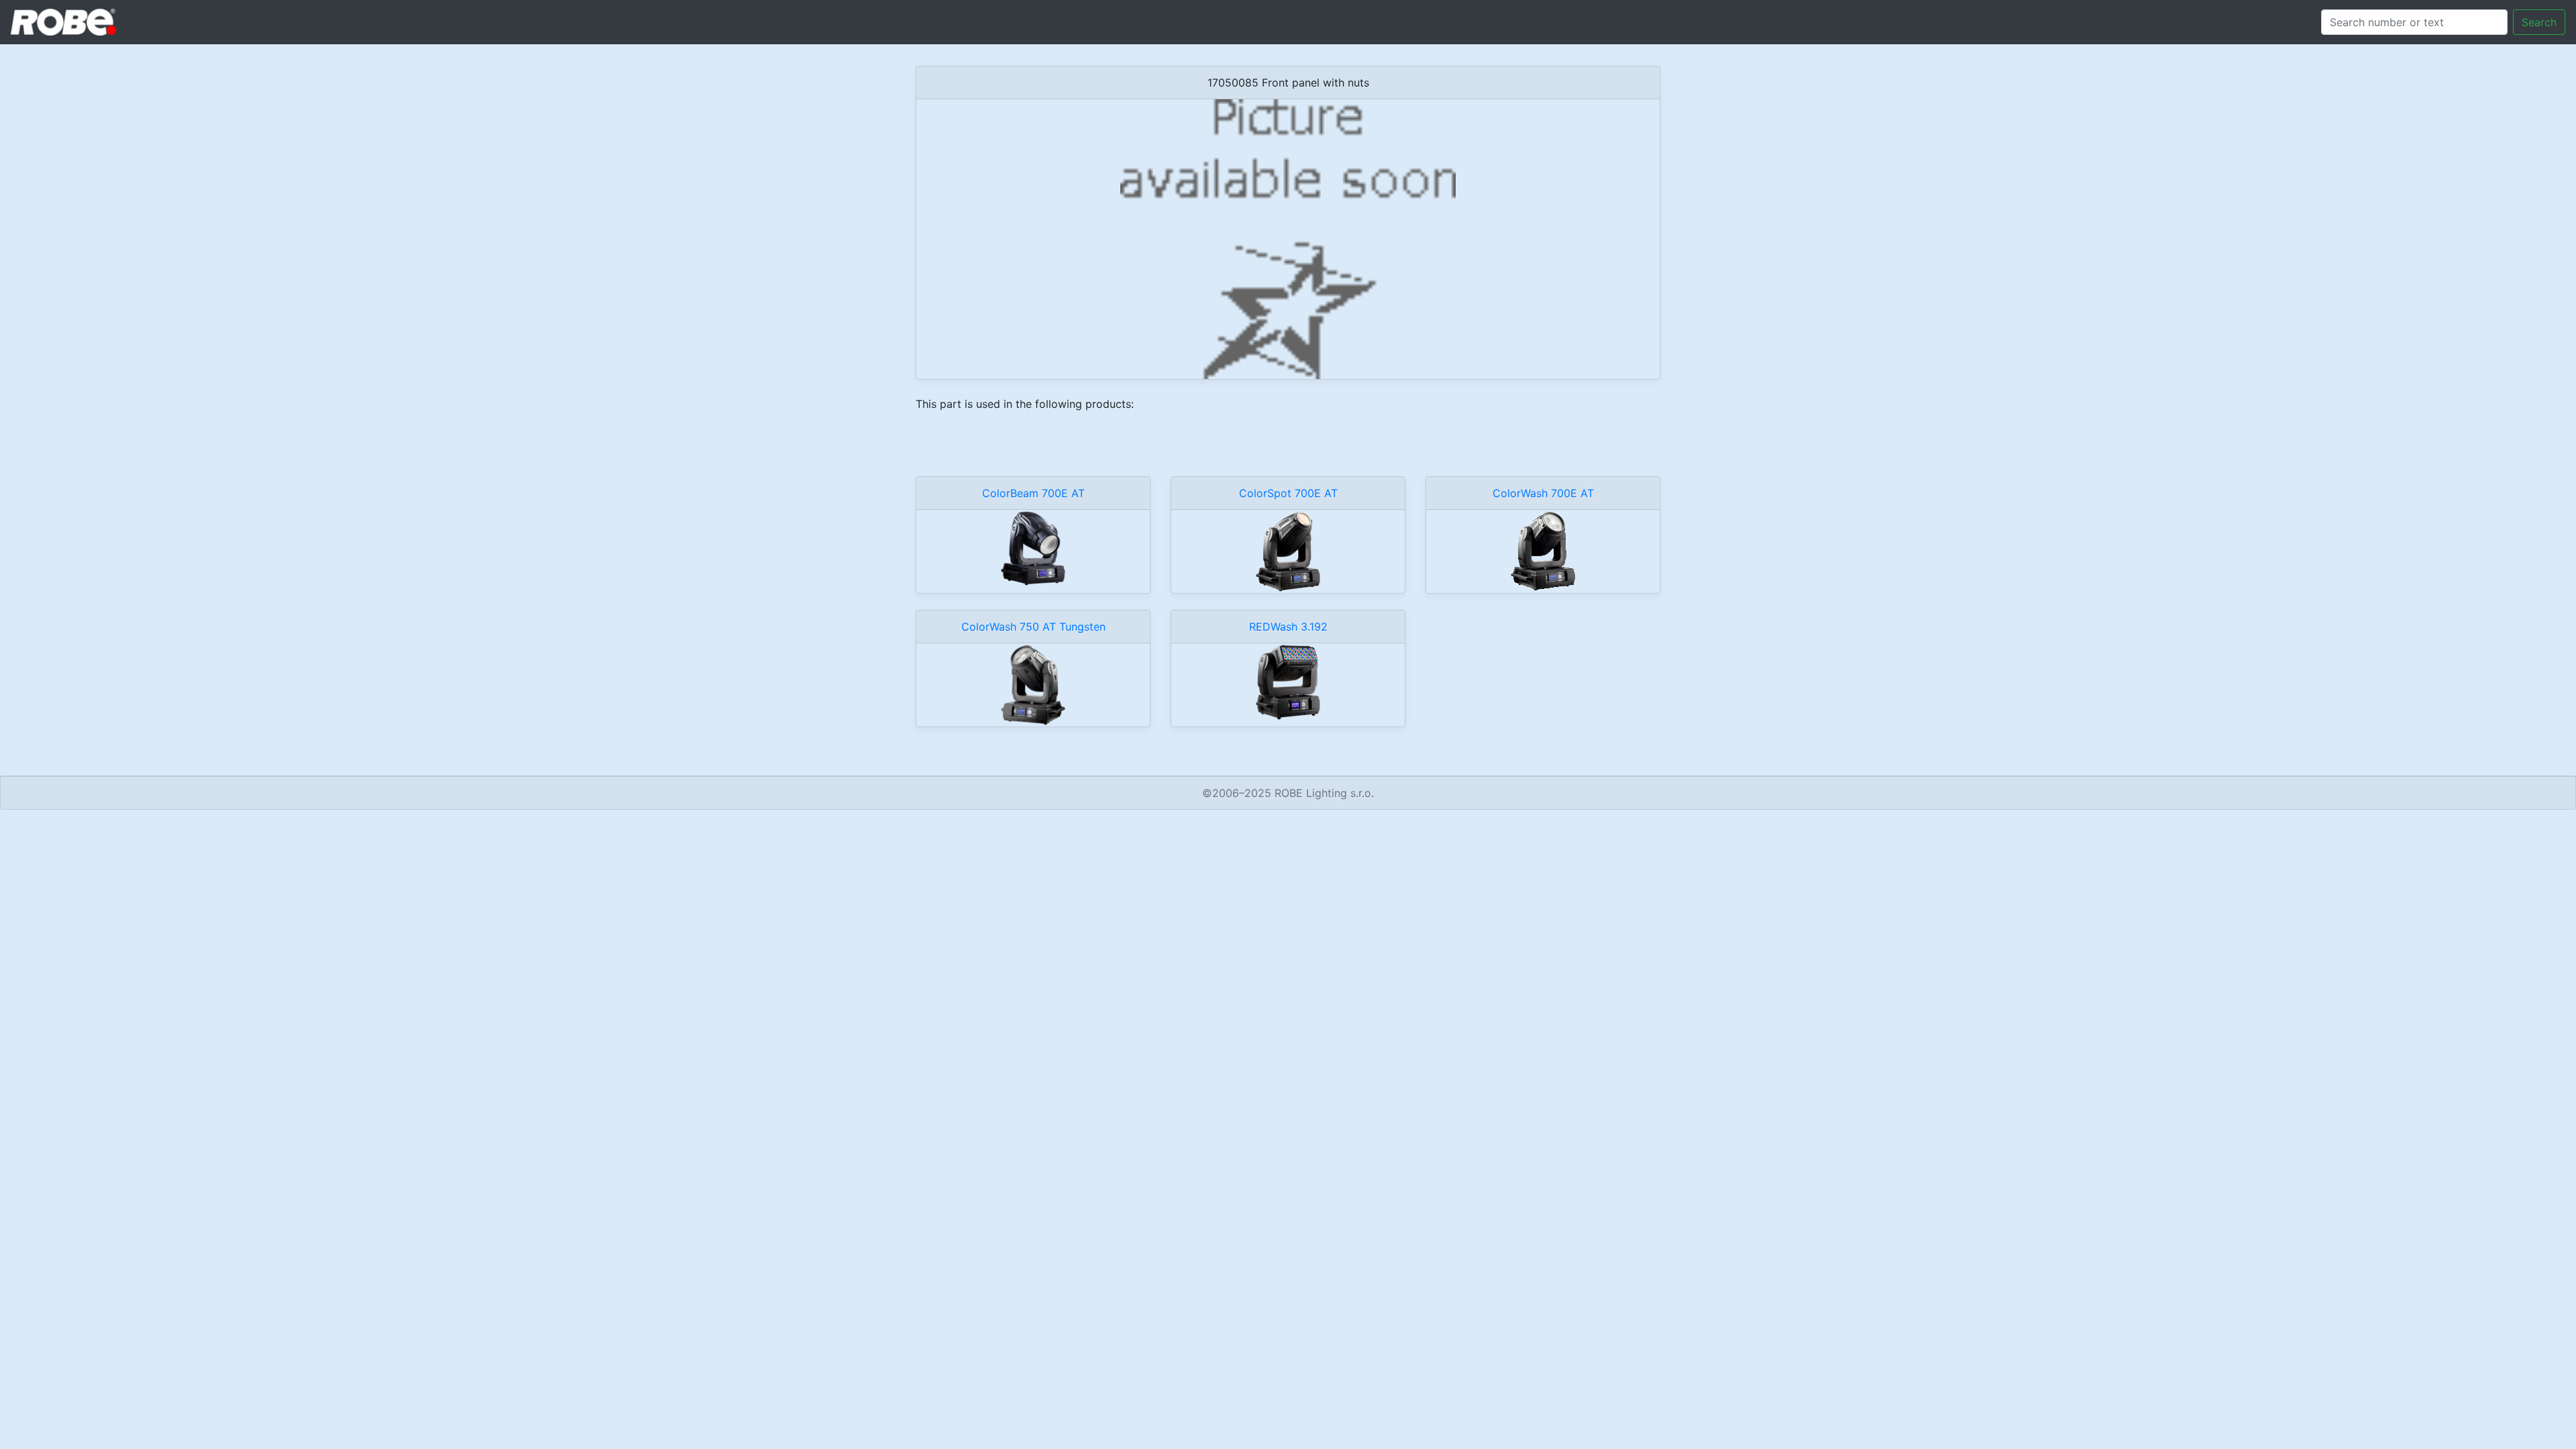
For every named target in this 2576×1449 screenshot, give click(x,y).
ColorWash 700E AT (1543, 493)
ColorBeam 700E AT (1033, 493)
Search (2539, 22)
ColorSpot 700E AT (1288, 493)
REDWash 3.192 (1288, 627)
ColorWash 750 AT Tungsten (1033, 627)
